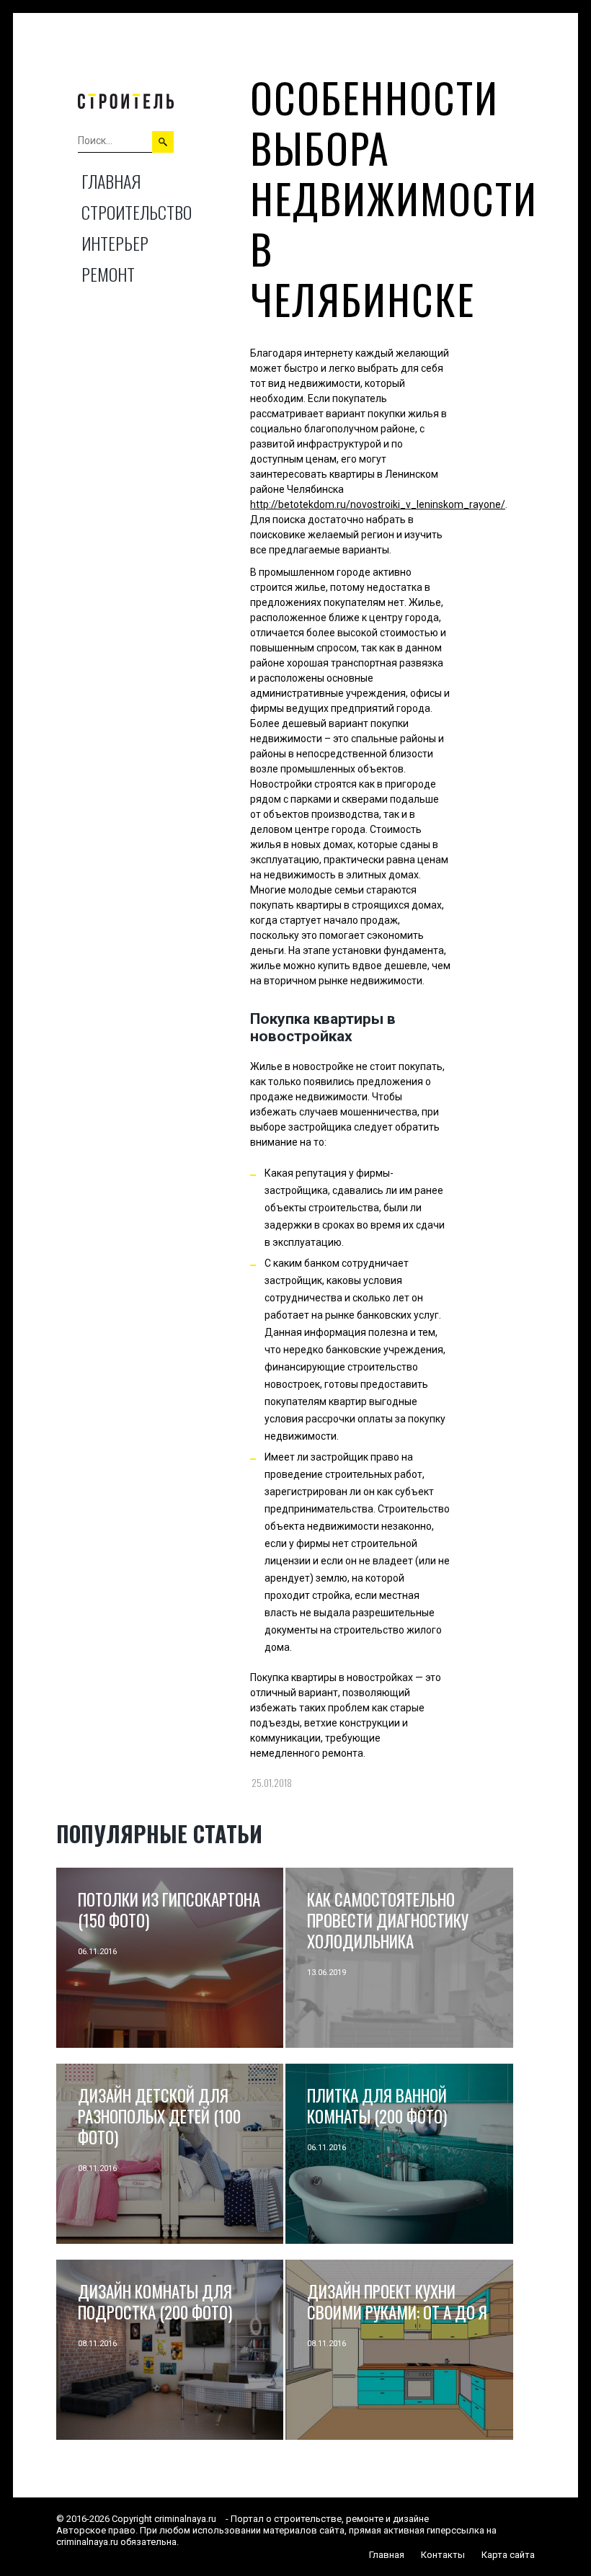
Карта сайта (508, 2555)
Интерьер (115, 243)
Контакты (443, 2555)
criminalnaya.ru (185, 2519)
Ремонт (108, 274)
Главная (111, 181)
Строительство (137, 212)
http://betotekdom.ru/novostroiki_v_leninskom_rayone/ (378, 504)
